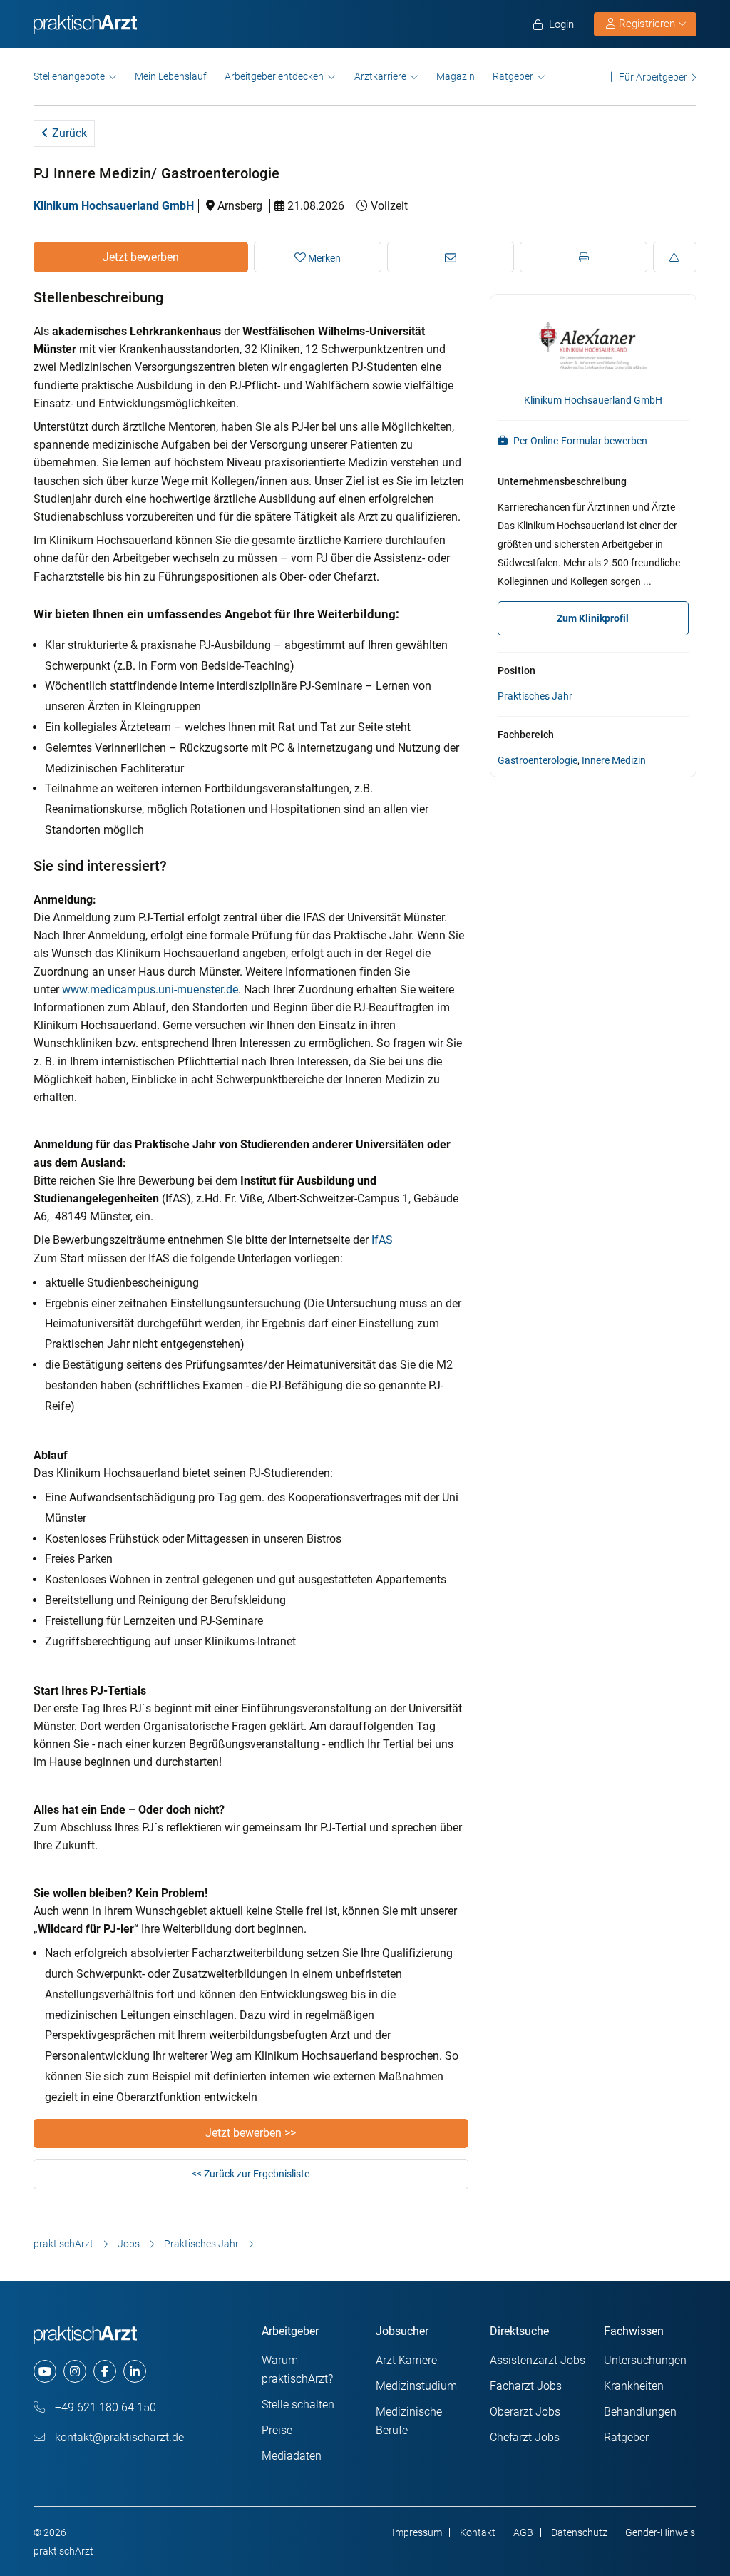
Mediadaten (292, 2456)
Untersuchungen (645, 2360)
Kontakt (478, 2532)
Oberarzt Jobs (525, 2412)
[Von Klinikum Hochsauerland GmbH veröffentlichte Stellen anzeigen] (593, 344)
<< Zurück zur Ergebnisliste (251, 2174)
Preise (277, 2430)
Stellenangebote (69, 76)
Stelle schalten (298, 2404)
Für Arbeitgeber (653, 77)
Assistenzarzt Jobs (538, 2360)
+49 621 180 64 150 (104, 2407)
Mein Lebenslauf (171, 76)
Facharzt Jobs (526, 2386)
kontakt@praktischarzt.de (118, 2437)
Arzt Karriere (406, 2360)
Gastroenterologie (538, 760)
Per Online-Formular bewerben (579, 441)
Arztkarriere (380, 76)
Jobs (129, 2244)
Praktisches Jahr (535, 696)
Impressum (417, 2532)
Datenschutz (579, 2532)
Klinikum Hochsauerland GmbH (114, 206)
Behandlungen (640, 2412)
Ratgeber (513, 76)
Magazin (456, 76)
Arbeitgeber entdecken (274, 76)
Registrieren (647, 24)
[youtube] (45, 2371)
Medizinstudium (416, 2386)
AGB (523, 2532)
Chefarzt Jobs (525, 2437)
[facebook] (105, 2371)
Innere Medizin (614, 760)
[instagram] (75, 2371)
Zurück (68, 133)
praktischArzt (63, 2244)
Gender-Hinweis (660, 2532)
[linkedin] (135, 2371)
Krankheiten (634, 2386)
